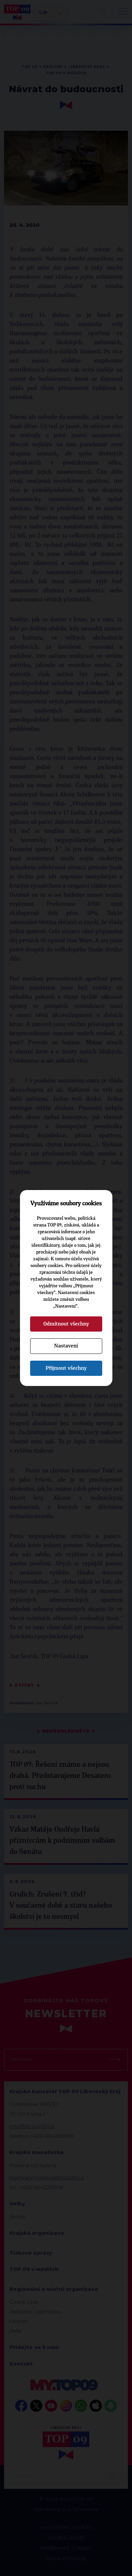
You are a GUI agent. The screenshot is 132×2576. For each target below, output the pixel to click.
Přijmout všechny (66, 1368)
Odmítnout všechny (66, 1324)
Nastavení (66, 1346)
